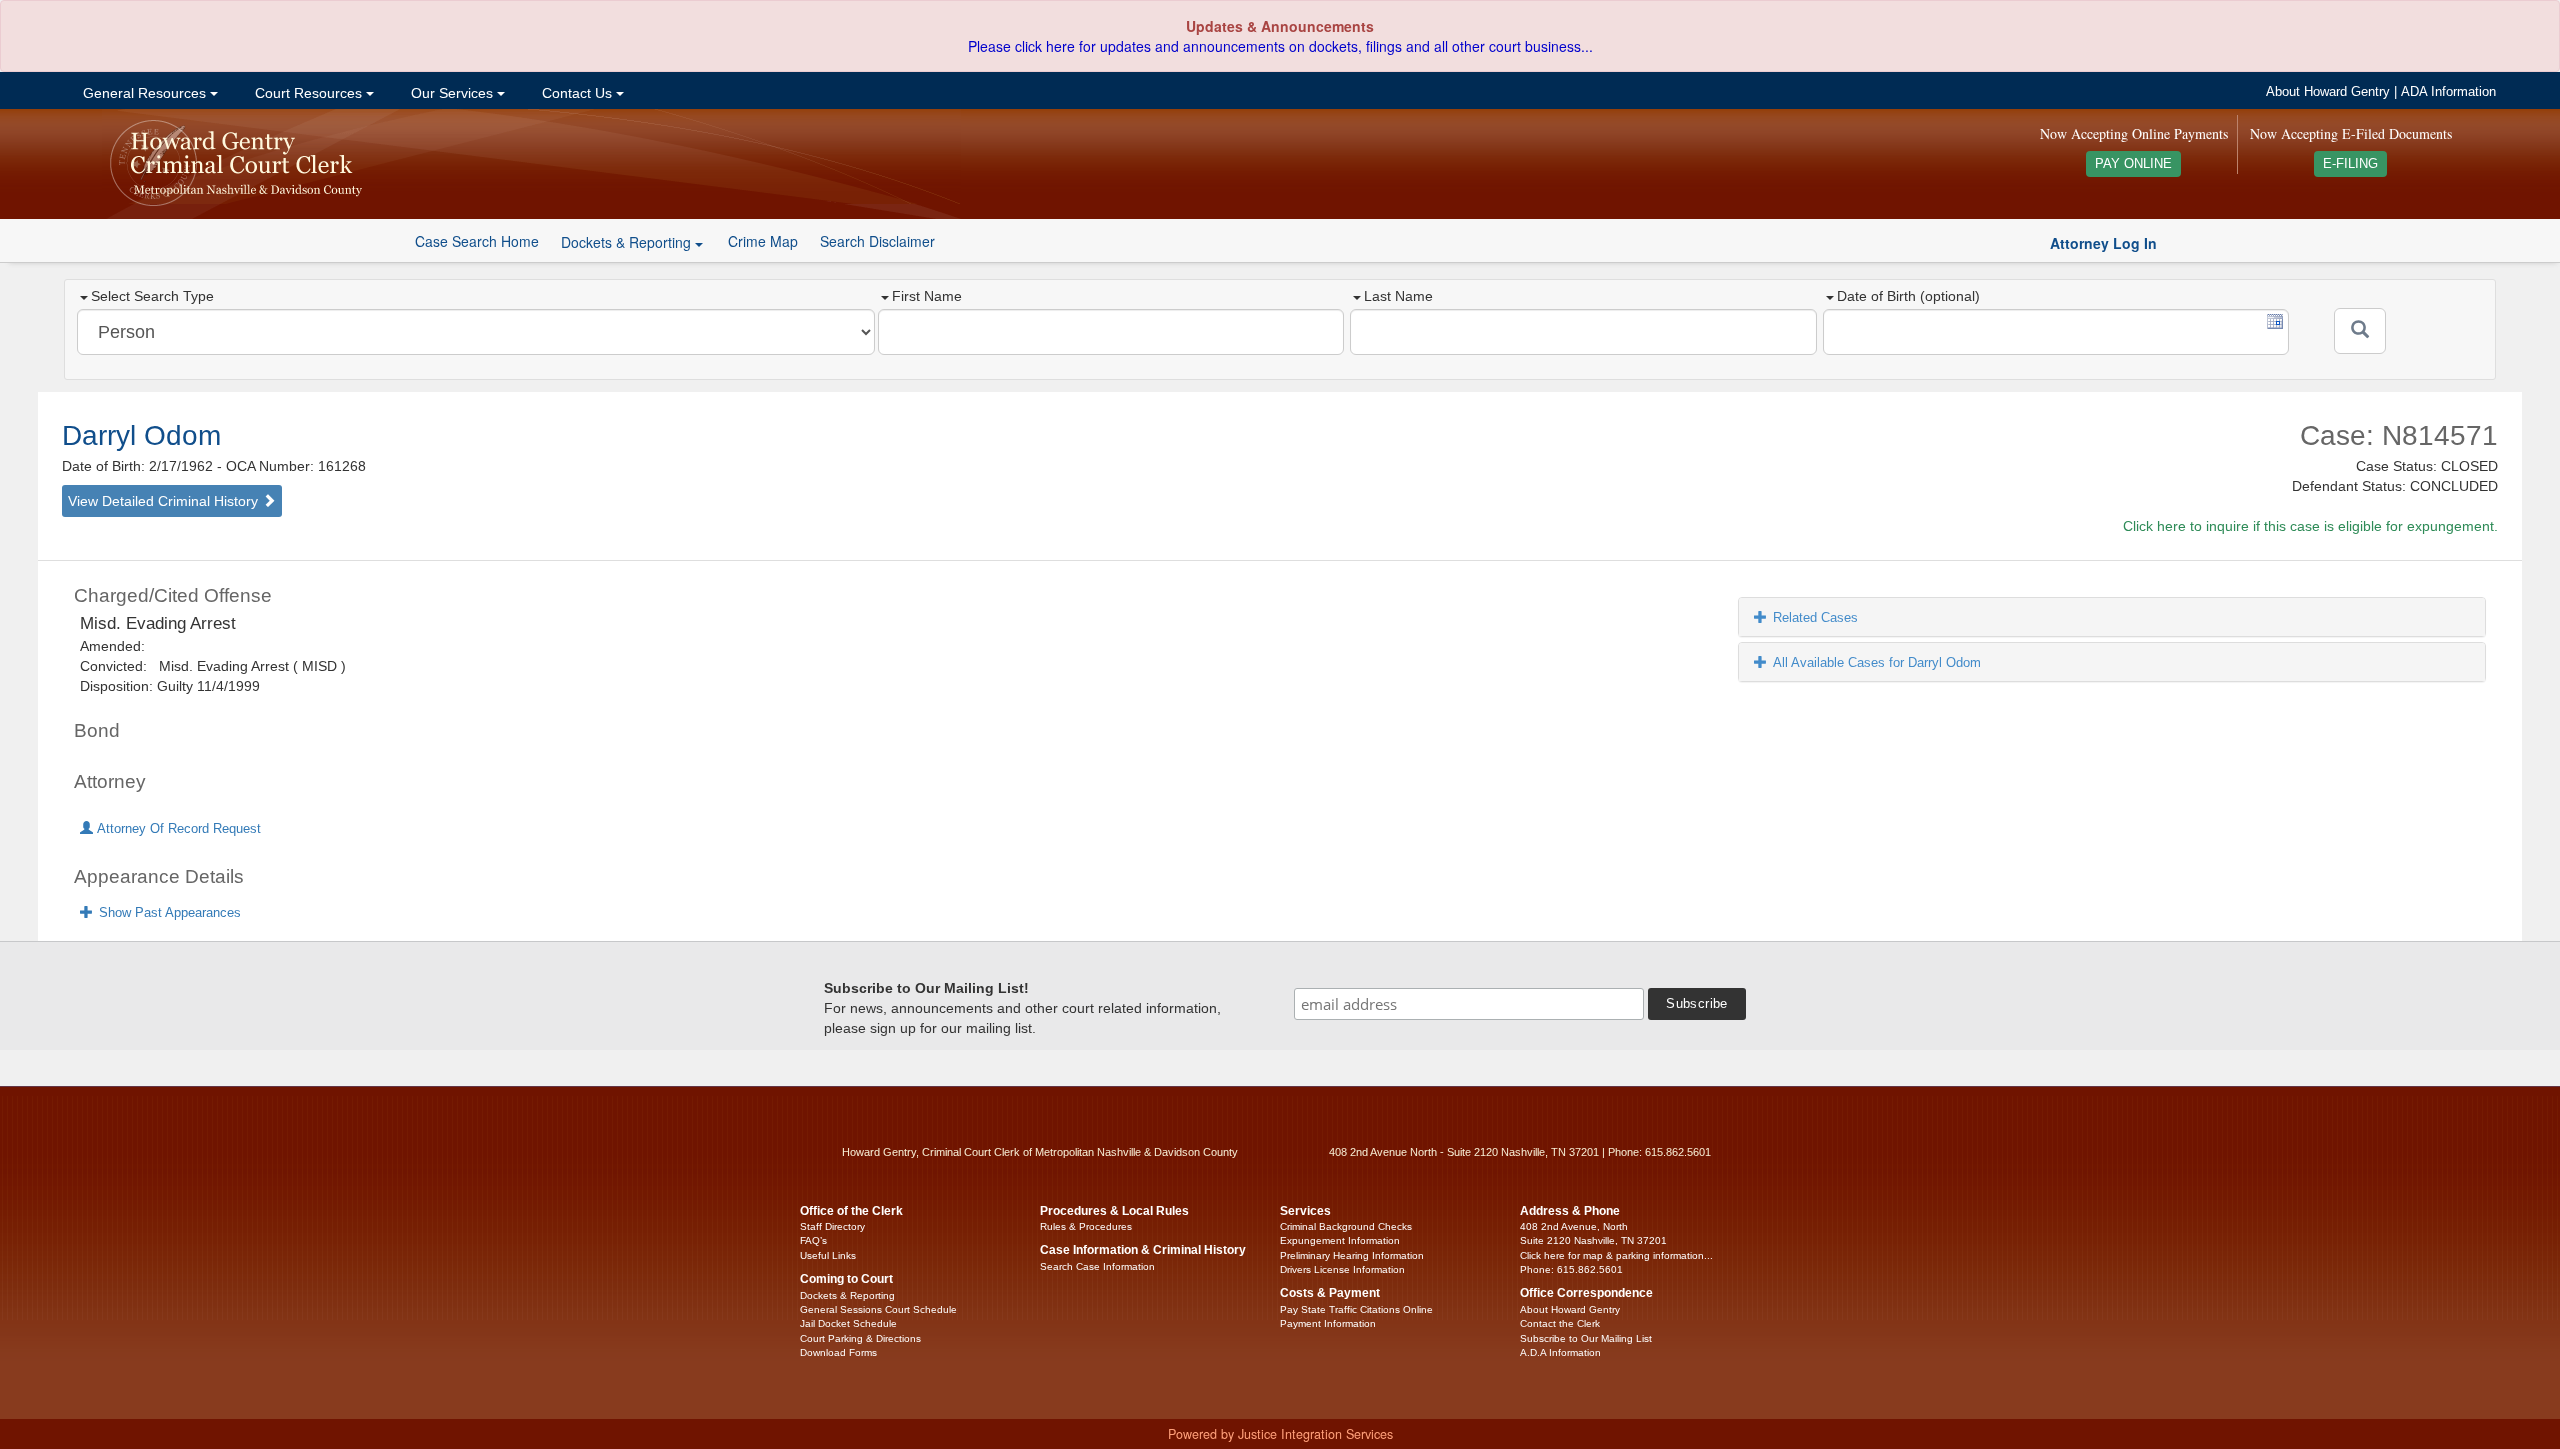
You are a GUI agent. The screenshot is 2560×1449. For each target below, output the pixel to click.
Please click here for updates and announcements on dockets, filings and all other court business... (1280, 46)
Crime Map (763, 241)
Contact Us (577, 93)
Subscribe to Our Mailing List (1586, 1338)
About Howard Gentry (2328, 92)
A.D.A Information (1560, 1352)
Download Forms (838, 1352)
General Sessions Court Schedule (878, 1309)
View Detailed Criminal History (165, 501)
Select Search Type (152, 296)
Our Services (452, 93)
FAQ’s (813, 1240)
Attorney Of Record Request (177, 829)
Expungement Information (1340, 1240)
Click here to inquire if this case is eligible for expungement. (2310, 526)
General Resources (144, 93)
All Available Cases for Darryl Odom (1877, 662)
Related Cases (1815, 617)
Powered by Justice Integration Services (1280, 1434)
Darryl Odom (141, 435)
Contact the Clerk (1560, 1323)
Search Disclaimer (877, 241)
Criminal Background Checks (1346, 1226)
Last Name (1398, 296)
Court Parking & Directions (860, 1338)
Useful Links (828, 1255)
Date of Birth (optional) (1908, 296)
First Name (927, 296)
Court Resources (308, 93)
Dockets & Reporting (847, 1295)
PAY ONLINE (2133, 164)
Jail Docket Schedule (848, 1323)
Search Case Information (1097, 1266)
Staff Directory (832, 1226)
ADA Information (2448, 92)
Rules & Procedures (1086, 1226)
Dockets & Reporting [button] (628, 242)
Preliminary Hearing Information (1352, 1255)
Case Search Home (477, 241)
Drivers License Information (1342, 1269)
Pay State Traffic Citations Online (1356, 1309)
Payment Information (1328, 1323)
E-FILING (2350, 164)
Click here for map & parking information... (1616, 1255)
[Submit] (2360, 331)
